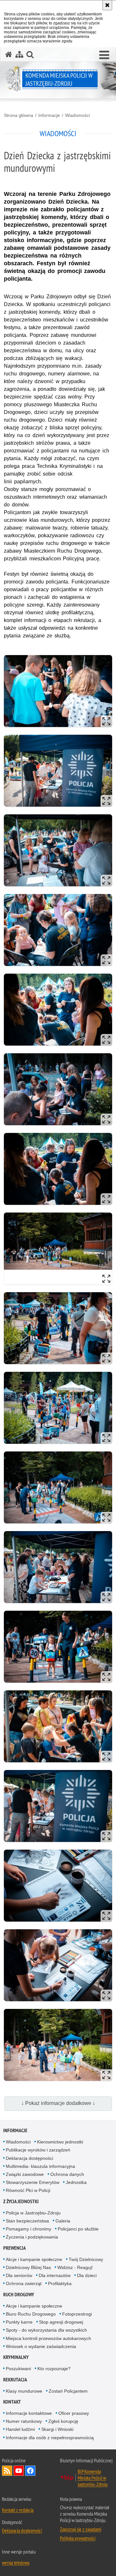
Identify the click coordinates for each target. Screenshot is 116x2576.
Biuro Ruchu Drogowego (31, 2314)
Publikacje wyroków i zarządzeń (38, 2150)
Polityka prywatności (78, 2538)
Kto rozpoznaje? (54, 2369)
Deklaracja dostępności (29, 2158)
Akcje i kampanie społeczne (34, 2259)
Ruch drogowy (19, 2295)
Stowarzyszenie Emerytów (33, 2182)
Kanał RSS (7, 2471)
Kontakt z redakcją (18, 2510)
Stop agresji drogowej (61, 2322)
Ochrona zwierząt (24, 2283)
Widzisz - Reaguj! (75, 2267)
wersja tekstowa (16, 2563)
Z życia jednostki (21, 2201)
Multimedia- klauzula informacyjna (40, 2166)
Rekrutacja (15, 2380)
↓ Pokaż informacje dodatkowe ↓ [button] (58, 2103)
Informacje (49, 115)
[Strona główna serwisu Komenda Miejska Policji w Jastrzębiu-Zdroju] (9, 54)
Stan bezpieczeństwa (27, 2221)
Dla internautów (55, 2275)
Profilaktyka (60, 2283)
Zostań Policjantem (68, 2391)
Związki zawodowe (25, 2174)
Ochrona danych (67, 2174)
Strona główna (19, 115)
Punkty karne (19, 2322)
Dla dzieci (87, 2275)
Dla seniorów (19, 2275)
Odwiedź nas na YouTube (19, 2471)
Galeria (63, 2221)
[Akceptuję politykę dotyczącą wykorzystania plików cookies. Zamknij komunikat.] (107, 5)
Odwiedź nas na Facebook (30, 2471)
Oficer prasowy (74, 2413)
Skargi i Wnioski (57, 2429)
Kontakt (12, 2402)
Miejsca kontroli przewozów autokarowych (48, 2338)
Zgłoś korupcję (63, 2421)
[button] (104, 55)
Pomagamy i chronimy (29, 2229)
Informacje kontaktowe (29, 2413)
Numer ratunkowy (24, 2421)
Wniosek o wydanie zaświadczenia (41, 2346)
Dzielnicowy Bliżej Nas (28, 2267)
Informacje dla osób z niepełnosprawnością (50, 2438)
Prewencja (15, 2248)
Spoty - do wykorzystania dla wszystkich (46, 2330)
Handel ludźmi (20, 2429)
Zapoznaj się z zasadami (81, 2529)
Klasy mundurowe (24, 2391)
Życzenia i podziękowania (32, 2237)
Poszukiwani (18, 2369)
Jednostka (76, 2182)
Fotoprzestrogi (77, 2314)
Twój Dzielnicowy (86, 2259)
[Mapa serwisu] (19, 54)
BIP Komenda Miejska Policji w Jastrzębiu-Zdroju (93, 2478)
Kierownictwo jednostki (60, 2142)
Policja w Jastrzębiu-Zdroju (33, 2213)
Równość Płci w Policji (28, 2190)
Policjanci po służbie (78, 2229)
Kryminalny (16, 2357)
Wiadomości (77, 115)
